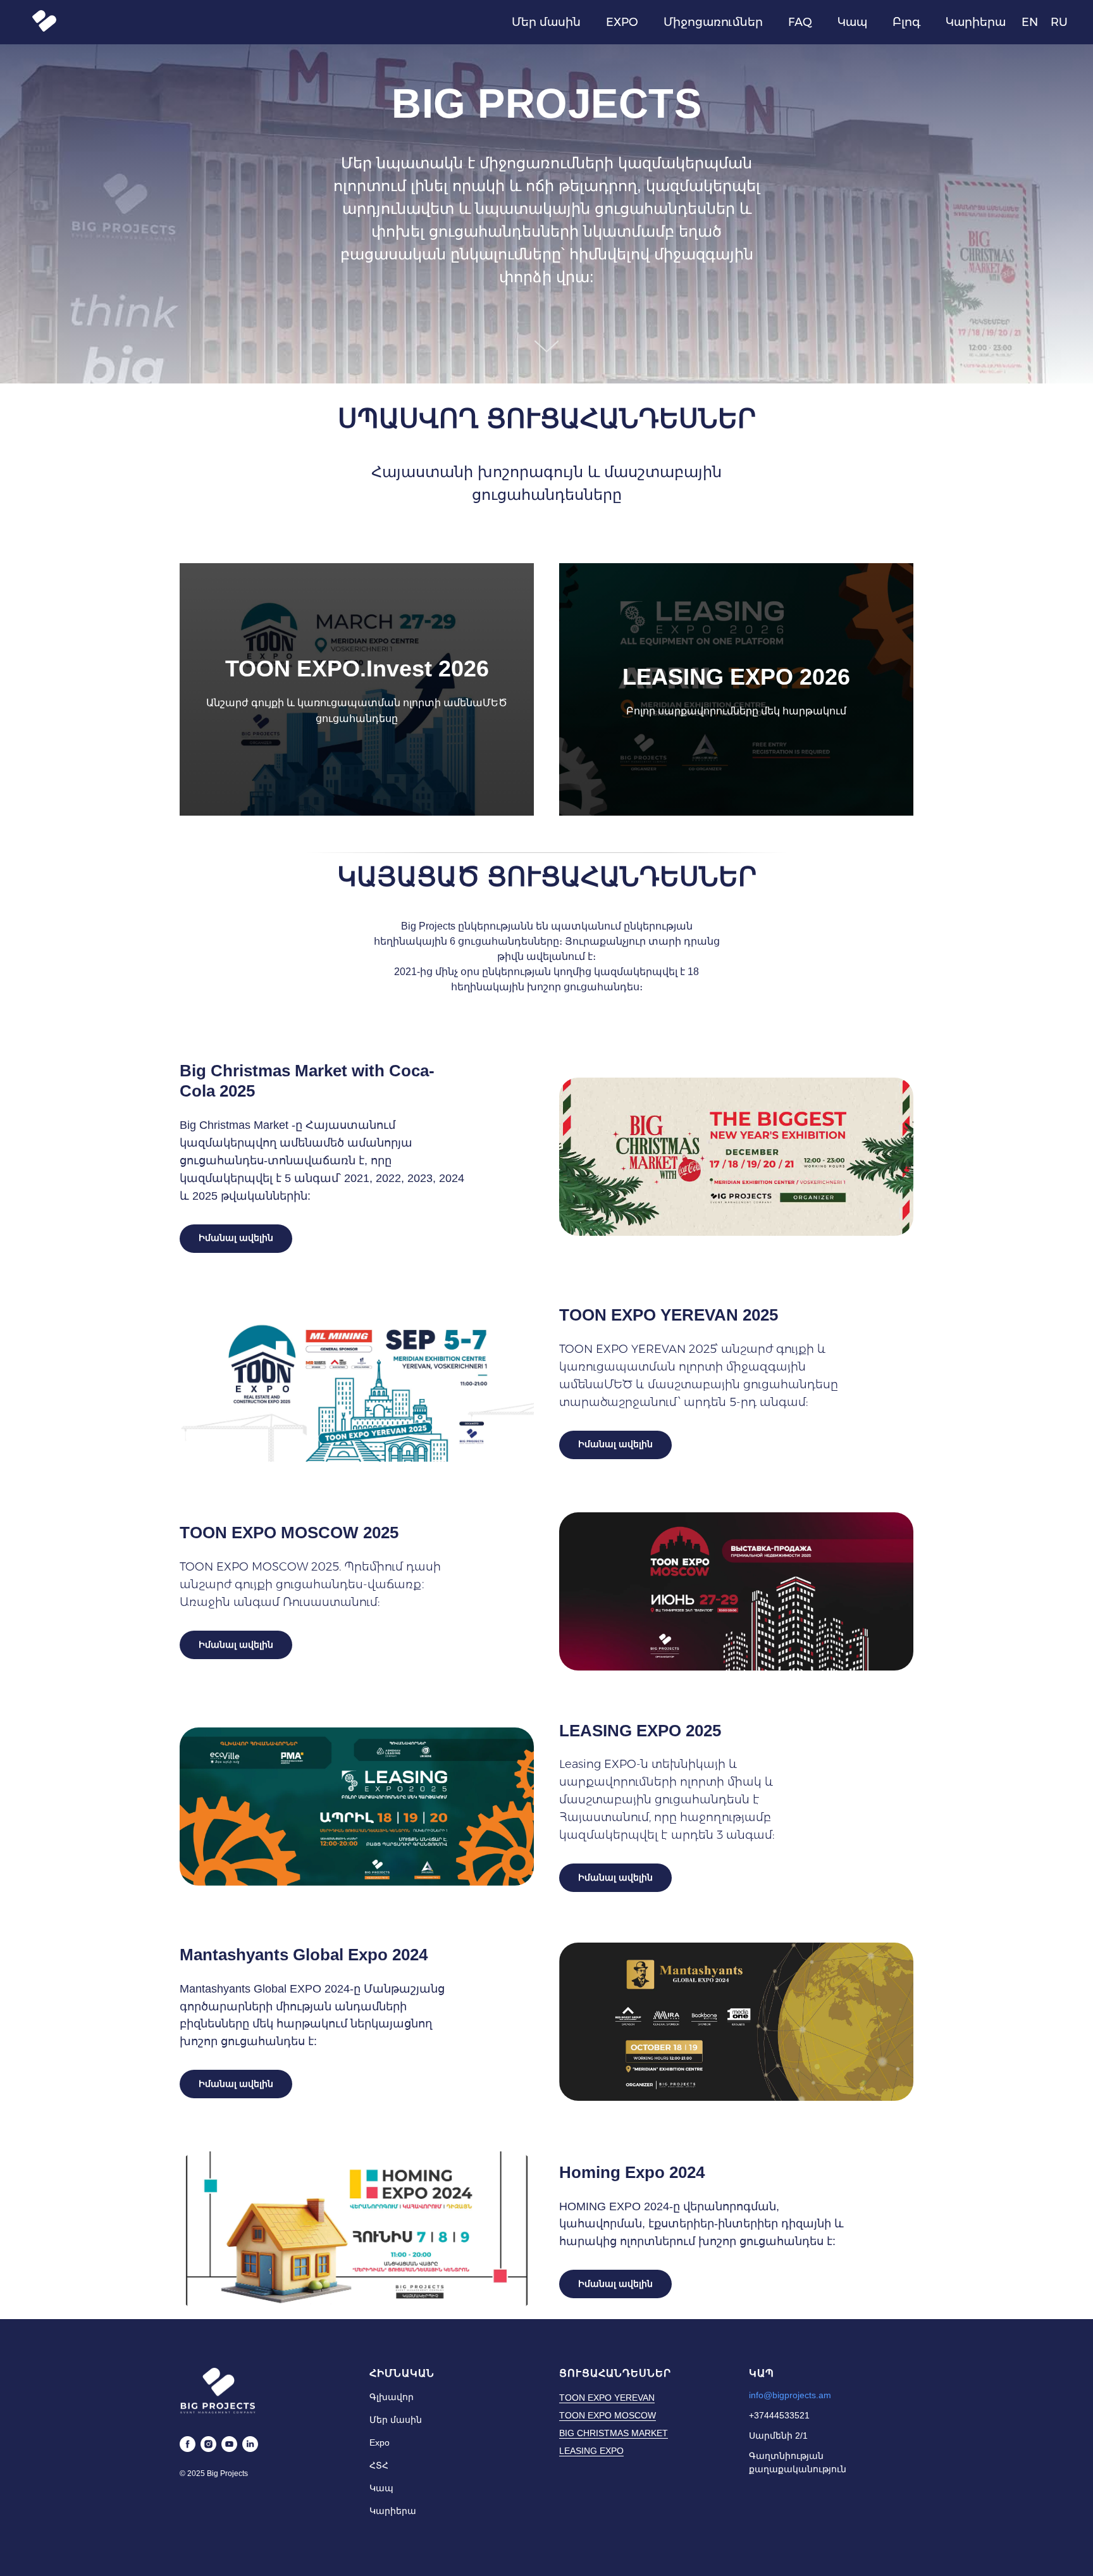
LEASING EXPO (591, 2451)
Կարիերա (976, 22)
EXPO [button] (622, 22)
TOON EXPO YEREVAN (607, 2398)
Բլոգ (906, 22)
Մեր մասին (546, 22)
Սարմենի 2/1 (778, 2436)
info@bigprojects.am (790, 2395)
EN (1030, 22)
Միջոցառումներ (713, 22)
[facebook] (188, 2444)
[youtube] (229, 2444)
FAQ (800, 22)
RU (1059, 22)
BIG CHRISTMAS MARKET (614, 2433)
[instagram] (208, 2444)
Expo (380, 2442)
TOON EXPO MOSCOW (608, 2415)
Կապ (852, 22)
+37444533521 (779, 2415)
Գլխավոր (392, 2397)
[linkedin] (250, 2444)
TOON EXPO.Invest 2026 (357, 669)
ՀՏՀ (379, 2465)
